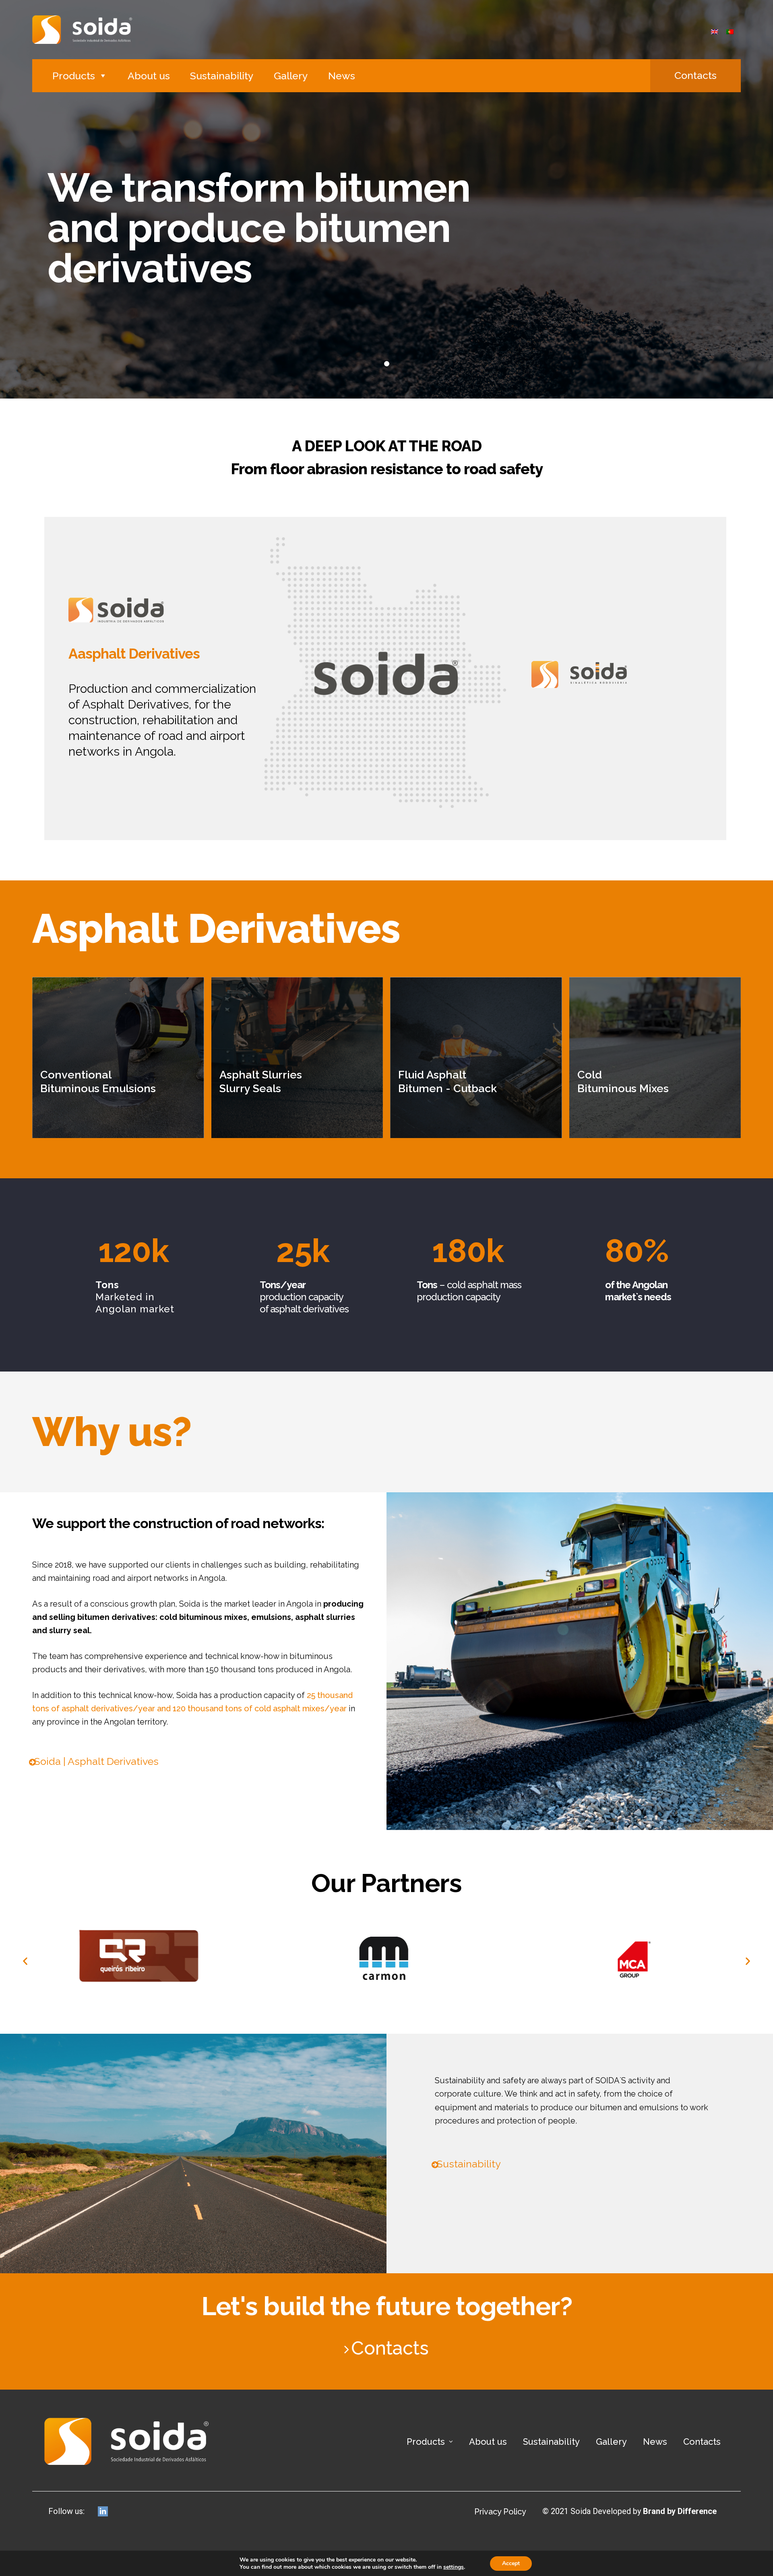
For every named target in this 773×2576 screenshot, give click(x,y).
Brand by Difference (680, 2511)
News (342, 76)
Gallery (291, 76)
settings (454, 2567)
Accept (511, 2563)
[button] (695, 76)
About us (149, 76)
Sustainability (222, 76)
